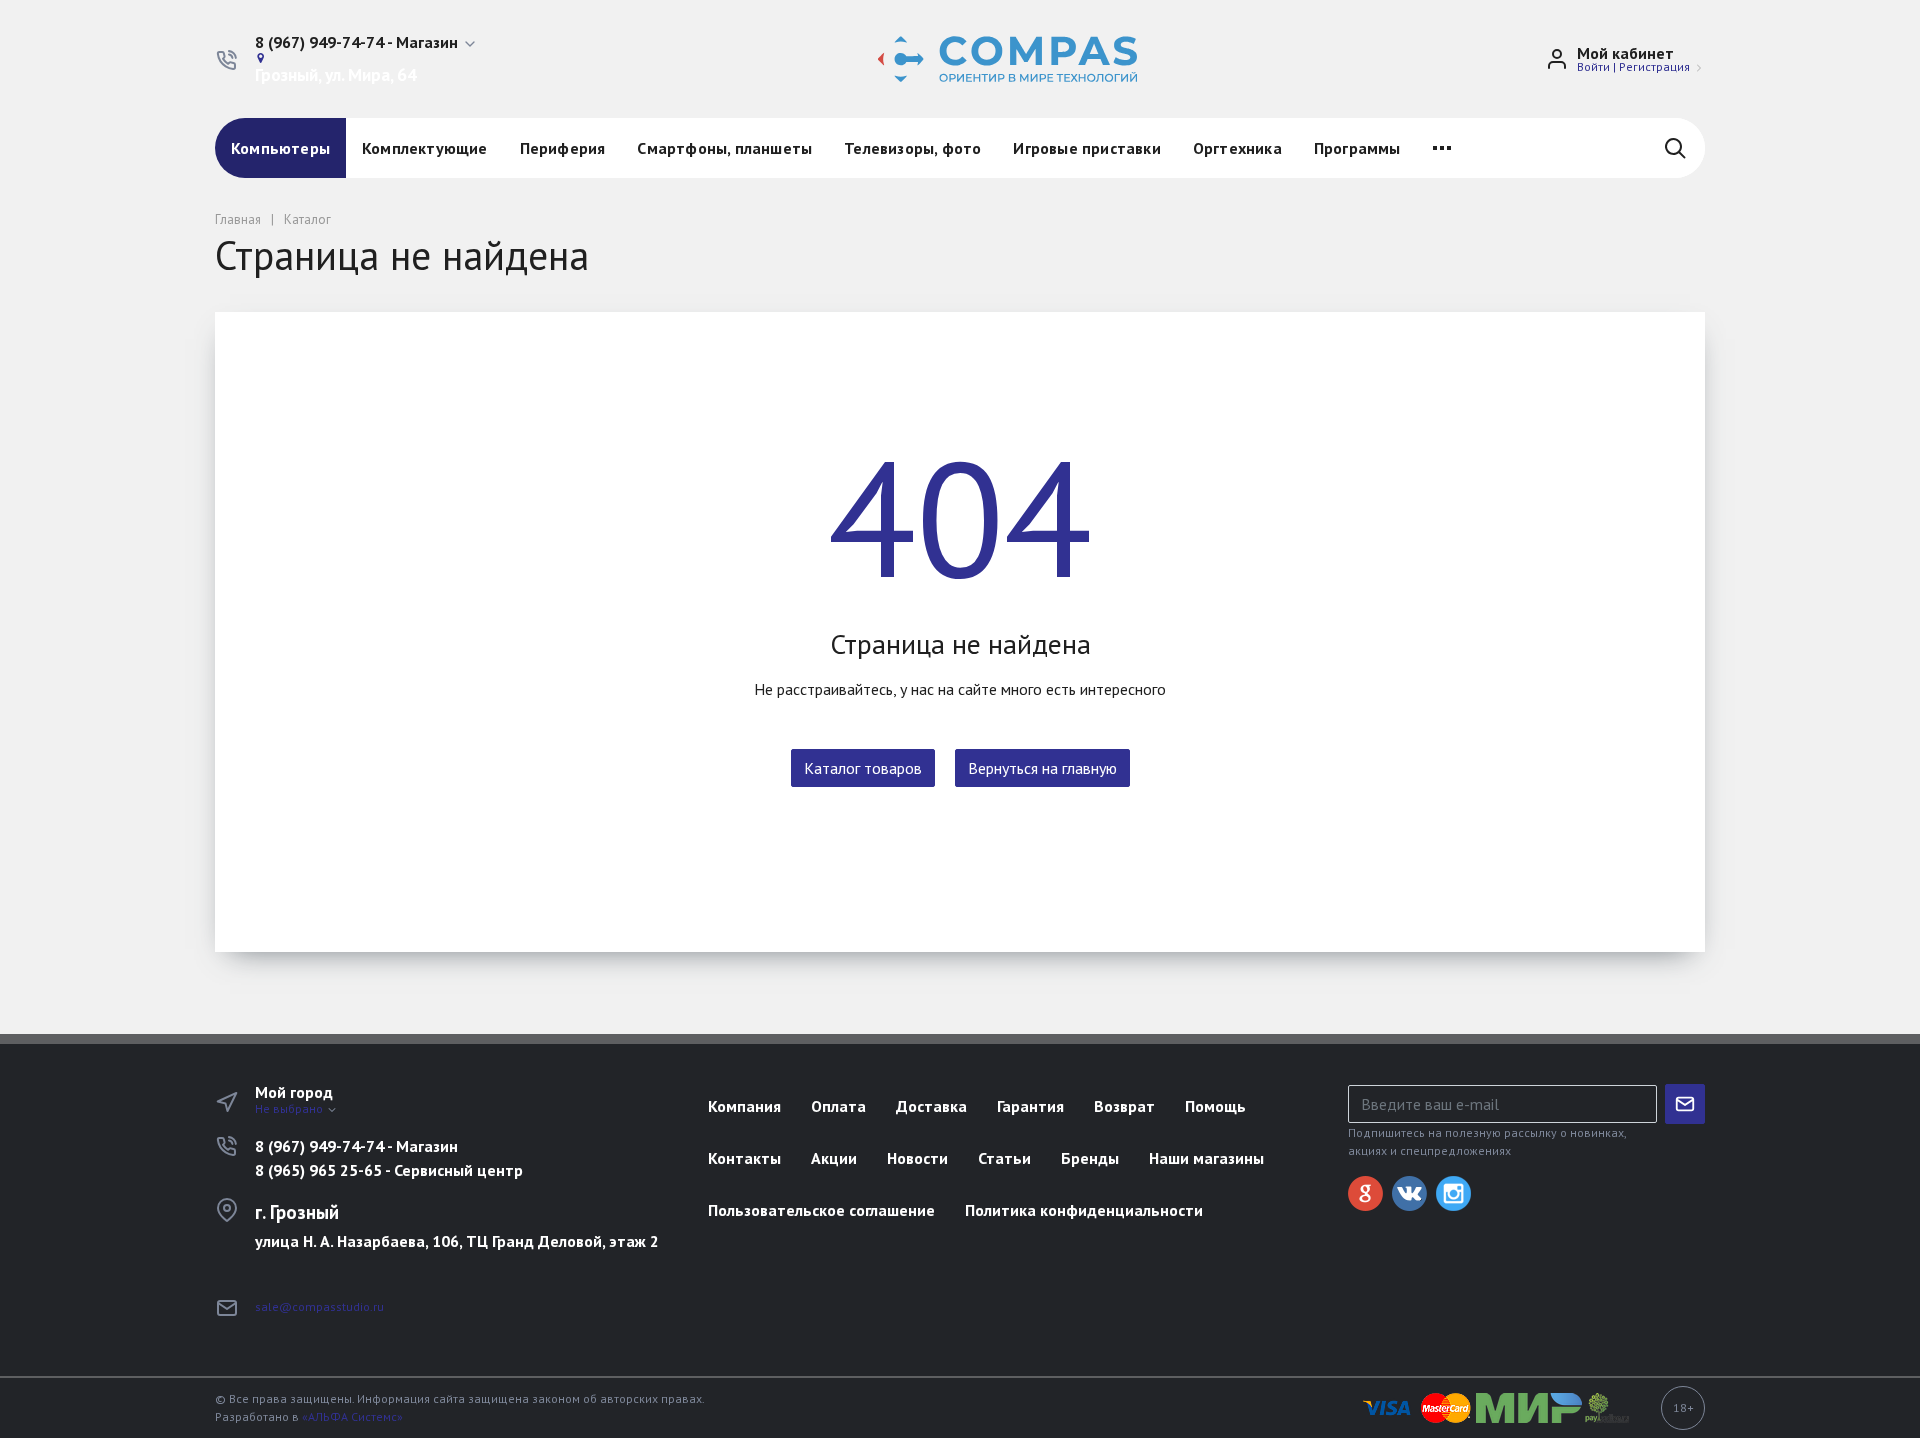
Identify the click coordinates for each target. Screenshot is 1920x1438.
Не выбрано (290, 1108)
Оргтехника (1237, 148)
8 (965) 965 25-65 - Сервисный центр (389, 1170)
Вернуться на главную (1042, 768)
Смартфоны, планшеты (724, 148)
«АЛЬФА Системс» (352, 1416)
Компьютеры (280, 148)
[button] (366, 43)
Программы (1357, 148)
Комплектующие (425, 148)
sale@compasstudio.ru (319, 1306)
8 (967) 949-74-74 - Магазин (356, 1146)
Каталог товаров (863, 768)
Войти (1593, 66)
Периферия (563, 148)
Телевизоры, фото (912, 148)
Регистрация (1654, 66)
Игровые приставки (1086, 148)
